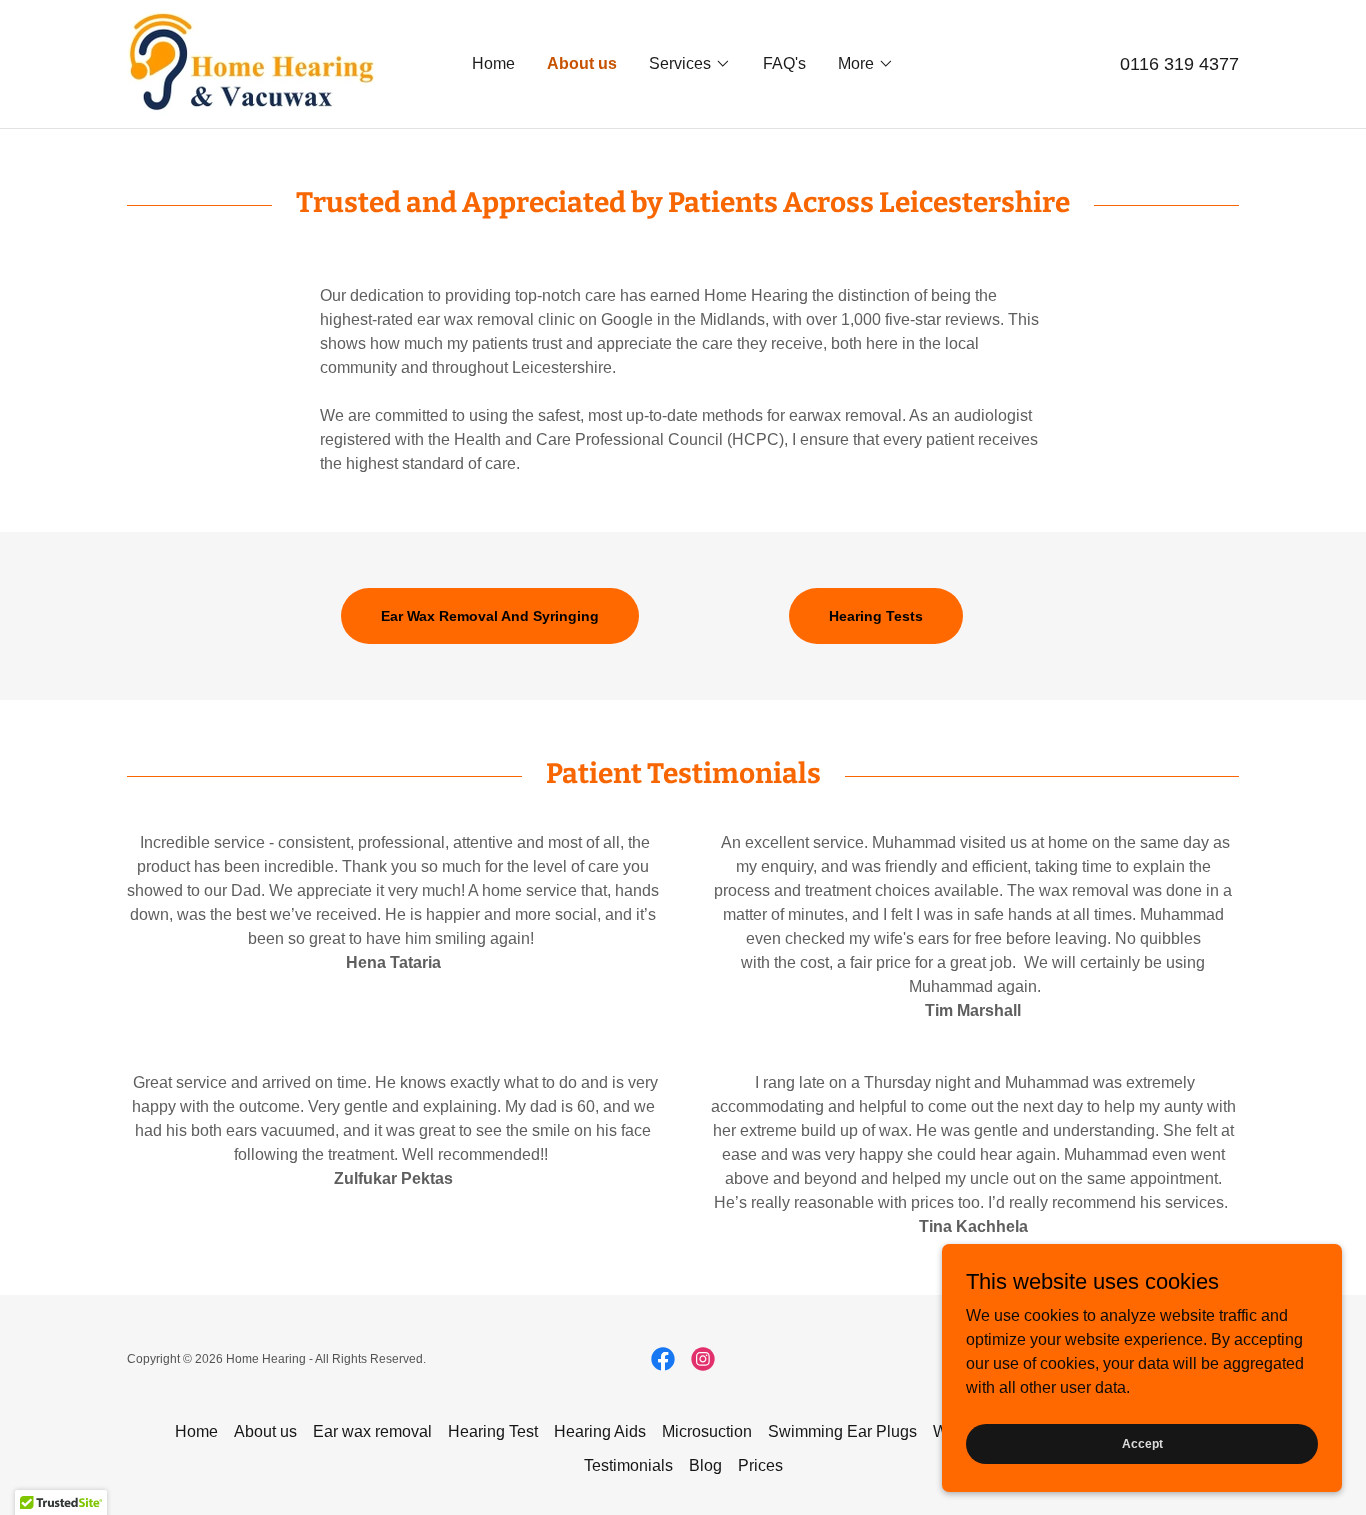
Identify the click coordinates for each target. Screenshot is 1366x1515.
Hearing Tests (876, 616)
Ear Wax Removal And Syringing (490, 616)
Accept (1142, 1443)
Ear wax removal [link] (372, 1431)
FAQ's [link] (784, 63)
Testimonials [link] (628, 1465)
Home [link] (493, 63)
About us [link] (582, 63)
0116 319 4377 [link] (1179, 64)
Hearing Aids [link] (600, 1431)
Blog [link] (705, 1465)
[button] (690, 64)
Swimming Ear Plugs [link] (842, 1431)
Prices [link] (760, 1465)
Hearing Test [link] (493, 1431)
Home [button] (196, 1431)
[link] (253, 62)
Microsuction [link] (707, 1431)
